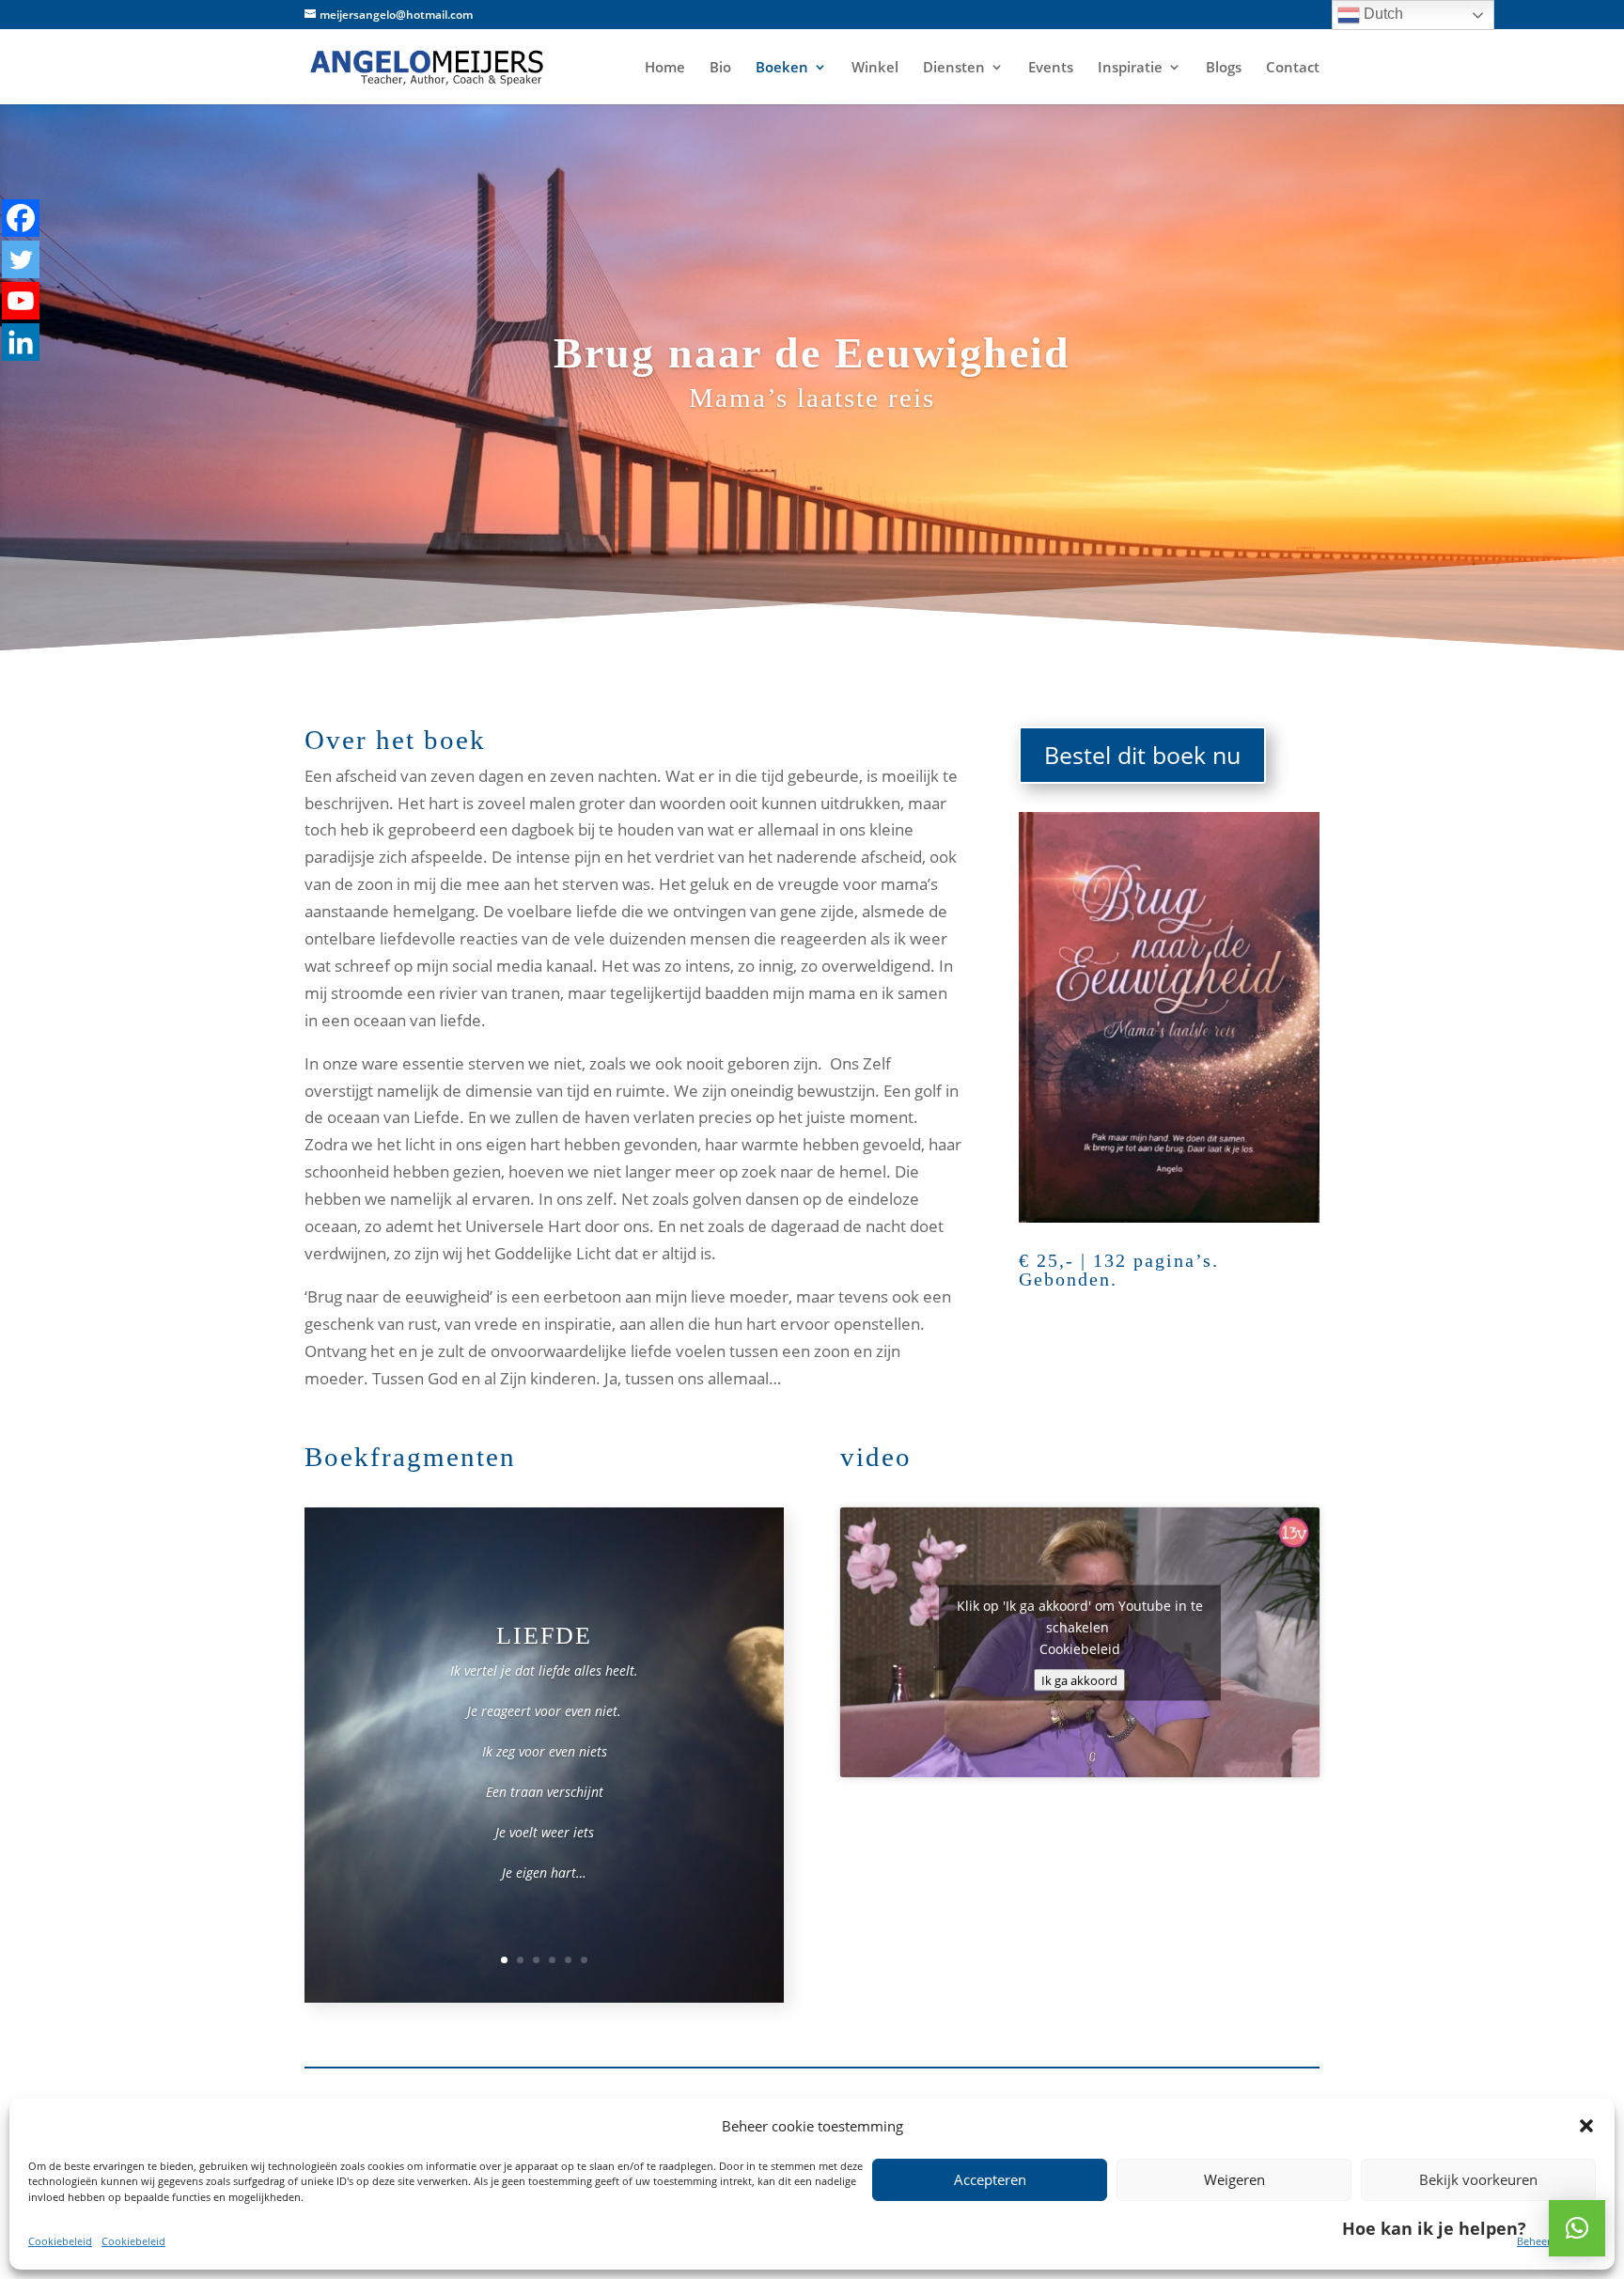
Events (1051, 68)
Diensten (954, 68)
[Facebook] (21, 218)
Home (665, 68)
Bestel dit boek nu (1142, 755)
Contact (1293, 68)
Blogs (1224, 68)
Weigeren (1234, 2179)
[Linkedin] (21, 342)
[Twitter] (21, 259)
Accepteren (990, 2179)
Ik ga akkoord (1079, 1679)
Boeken (782, 68)
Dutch (1382, 14)
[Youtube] (21, 301)
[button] (1577, 2228)
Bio (720, 68)
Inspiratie (1130, 68)
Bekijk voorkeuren (1478, 2179)
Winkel (875, 68)
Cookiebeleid (60, 2241)
